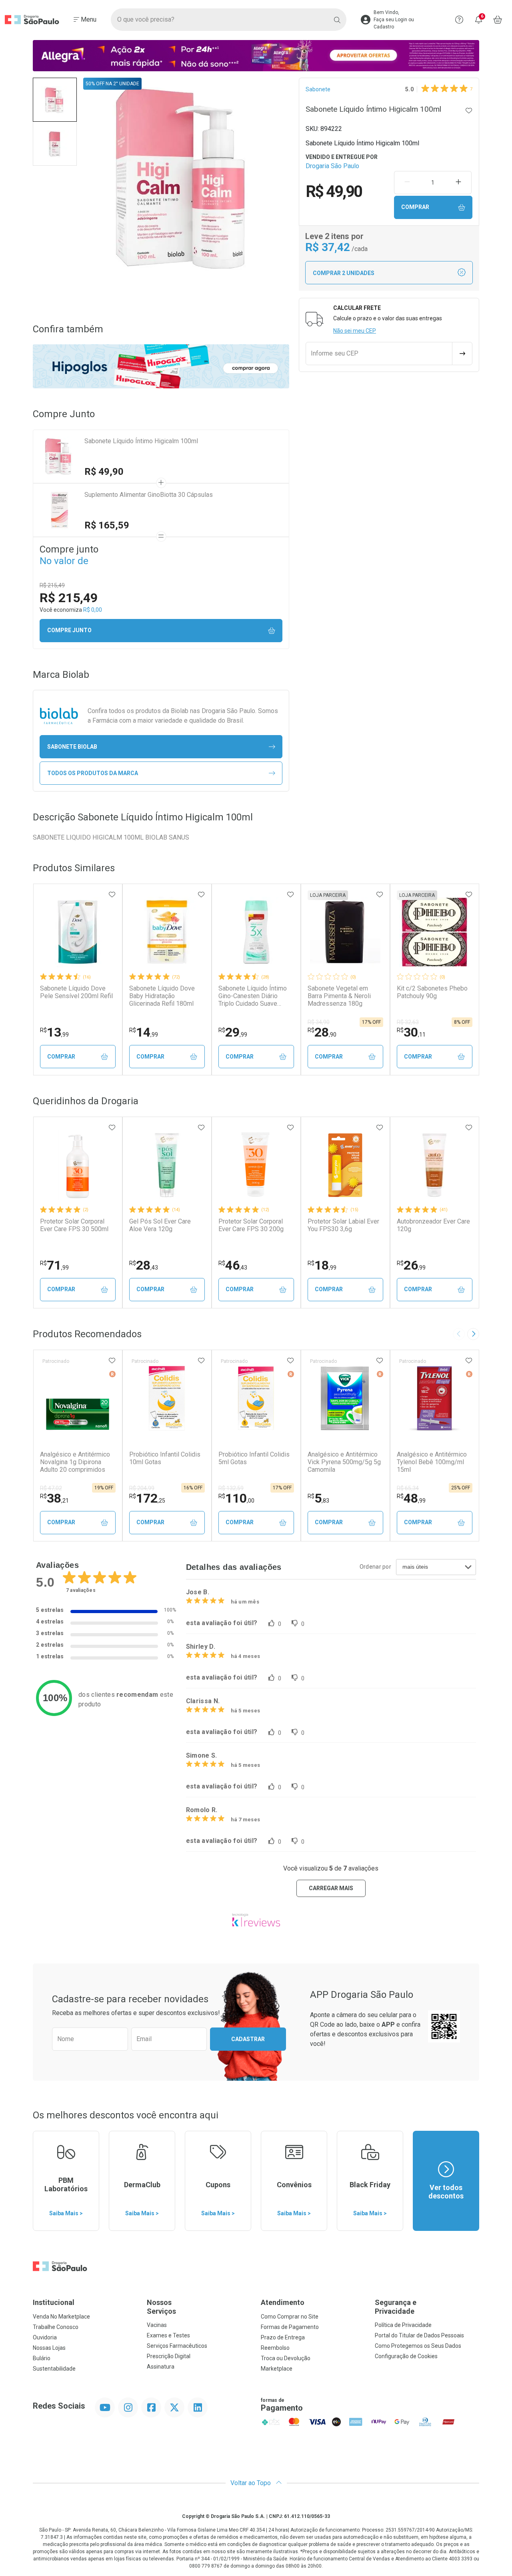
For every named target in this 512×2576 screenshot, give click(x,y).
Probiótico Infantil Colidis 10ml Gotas (165, 1458)
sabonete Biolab (72, 747)
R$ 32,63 (408, 1022)
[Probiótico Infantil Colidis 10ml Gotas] (167, 1398)
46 (233, 1265)
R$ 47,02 (51, 1488)
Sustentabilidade (54, 2369)
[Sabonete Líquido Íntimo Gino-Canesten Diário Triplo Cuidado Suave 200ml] (256, 932)
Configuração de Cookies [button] (406, 2356)
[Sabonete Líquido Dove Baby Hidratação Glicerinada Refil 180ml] (167, 932)
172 (147, 1498)
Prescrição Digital (169, 2356)
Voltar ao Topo (251, 2483)
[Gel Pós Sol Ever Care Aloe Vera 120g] (167, 1165)
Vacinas (157, 2325)
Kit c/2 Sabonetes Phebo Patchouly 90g (432, 992)
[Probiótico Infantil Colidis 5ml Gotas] (256, 1398)
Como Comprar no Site (290, 2317)
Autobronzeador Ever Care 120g (433, 1225)
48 (411, 1498)
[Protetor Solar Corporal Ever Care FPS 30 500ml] (78, 1165)
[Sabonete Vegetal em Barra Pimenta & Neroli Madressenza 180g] (345, 932)
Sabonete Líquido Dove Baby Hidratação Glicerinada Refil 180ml (162, 996)
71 (54, 1265)
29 (233, 1032)
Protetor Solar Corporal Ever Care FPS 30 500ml (74, 1225)
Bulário (42, 2358)
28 (322, 1032)
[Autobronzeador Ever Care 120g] (434, 1165)
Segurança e (396, 2307)
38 (54, 1498)
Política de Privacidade (403, 2325)
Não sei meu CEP (355, 331)
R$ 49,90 (104, 472)
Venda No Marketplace (61, 2317)
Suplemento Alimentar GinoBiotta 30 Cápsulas (149, 495)
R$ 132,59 (231, 1488)
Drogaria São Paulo (332, 166)
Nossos (161, 2307)
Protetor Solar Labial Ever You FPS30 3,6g (343, 1225)
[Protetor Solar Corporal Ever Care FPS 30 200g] (256, 1165)
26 (411, 1265)
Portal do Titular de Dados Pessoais (419, 2335)
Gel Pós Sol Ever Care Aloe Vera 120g (160, 1225)
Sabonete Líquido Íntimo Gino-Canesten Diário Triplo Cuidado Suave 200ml (253, 996)
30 (411, 1032)
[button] (55, 100)
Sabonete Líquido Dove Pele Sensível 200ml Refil (76, 992)
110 (236, 1498)
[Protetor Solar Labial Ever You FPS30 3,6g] (345, 1165)
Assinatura (161, 2367)
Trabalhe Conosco (56, 2327)
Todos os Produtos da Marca (93, 773)
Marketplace (277, 2369)
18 (322, 1265)
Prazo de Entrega (283, 2337)
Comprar (415, 207)
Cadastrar (248, 2039)
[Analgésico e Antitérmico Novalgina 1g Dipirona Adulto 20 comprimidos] (78, 1398)
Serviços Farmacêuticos (177, 2346)
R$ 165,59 (107, 525)
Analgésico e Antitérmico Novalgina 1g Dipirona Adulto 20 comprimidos (75, 1462)
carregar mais (331, 1888)
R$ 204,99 (142, 1488)
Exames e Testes (168, 2335)
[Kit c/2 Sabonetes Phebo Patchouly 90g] (434, 932)
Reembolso (275, 2348)
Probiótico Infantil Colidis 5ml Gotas (254, 1458)
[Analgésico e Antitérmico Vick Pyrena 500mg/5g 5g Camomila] (345, 1398)
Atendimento (283, 2302)
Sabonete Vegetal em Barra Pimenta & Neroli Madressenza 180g (339, 996)
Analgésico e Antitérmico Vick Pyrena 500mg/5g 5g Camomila (344, 1462)
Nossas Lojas (49, 2348)
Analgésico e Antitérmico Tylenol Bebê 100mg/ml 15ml (432, 1462)
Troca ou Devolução (286, 2358)
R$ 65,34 (408, 1488)
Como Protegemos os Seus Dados (418, 2346)
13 (54, 1032)
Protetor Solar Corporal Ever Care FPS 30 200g (251, 1225)
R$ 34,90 (319, 1022)
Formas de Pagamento (290, 2327)
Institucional (54, 2302)
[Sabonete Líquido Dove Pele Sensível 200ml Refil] (78, 932)
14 (144, 1032)
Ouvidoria (45, 2337)
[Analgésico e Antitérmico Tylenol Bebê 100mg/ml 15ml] (434, 1398)
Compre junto (69, 630)
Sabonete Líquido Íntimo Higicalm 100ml (141, 441)
